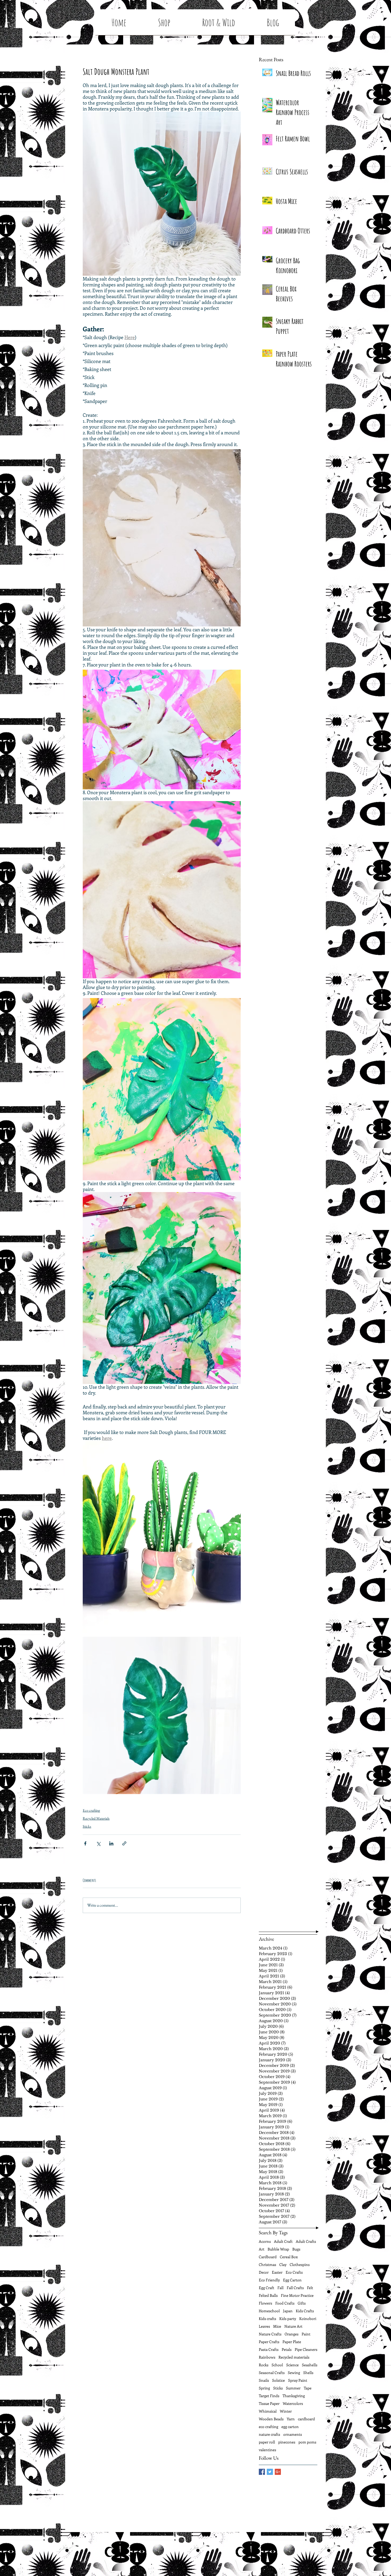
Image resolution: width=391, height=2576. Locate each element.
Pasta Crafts (269, 2349)
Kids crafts (267, 2319)
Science (292, 2365)
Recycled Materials (96, 1818)
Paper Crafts (269, 2342)
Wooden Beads (271, 2419)
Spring (264, 2388)
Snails (264, 2380)
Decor (264, 2272)
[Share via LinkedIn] (111, 1843)
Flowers (265, 2303)
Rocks (264, 2365)
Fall (280, 2288)
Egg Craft (267, 2288)
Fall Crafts (295, 2288)
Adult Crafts (306, 2241)
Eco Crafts (294, 2272)
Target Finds (269, 2396)
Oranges (292, 2334)
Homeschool (269, 2311)
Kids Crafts (305, 2311)
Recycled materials (294, 2357)
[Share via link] (124, 1843)
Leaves (264, 2326)
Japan (288, 2311)
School (277, 2365)
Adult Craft (283, 2241)
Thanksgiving (294, 2396)
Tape (308, 2388)
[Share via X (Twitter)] (98, 1843)
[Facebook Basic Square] (262, 2472)
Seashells (310, 2365)
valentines (267, 2450)
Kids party (288, 2319)
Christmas (267, 2264)
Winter (286, 2411)
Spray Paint (298, 2380)
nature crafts (269, 2434)
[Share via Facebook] (85, 1843)
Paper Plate (292, 2342)
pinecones (287, 2442)
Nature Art (293, 2326)
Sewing (294, 2373)
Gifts (302, 2303)
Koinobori (308, 2319)
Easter (277, 2272)
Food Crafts (285, 2303)
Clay (283, 2264)
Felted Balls (268, 2295)
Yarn (291, 2419)
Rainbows (267, 2357)
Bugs (296, 2249)
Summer (293, 2388)
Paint (306, 2334)
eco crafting (269, 2427)
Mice (277, 2326)
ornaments (293, 2434)
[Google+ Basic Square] (278, 2472)
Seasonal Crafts (272, 2373)
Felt (310, 2288)
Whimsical (268, 2411)
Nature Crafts (270, 2334)
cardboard (306, 2419)
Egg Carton (292, 2280)
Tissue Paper (269, 2403)
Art (262, 2249)
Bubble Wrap (278, 2249)
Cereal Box (289, 2257)
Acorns (265, 2241)
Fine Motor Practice (297, 2295)
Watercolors (293, 2403)
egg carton (290, 2427)
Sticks (87, 1826)
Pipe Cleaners (306, 2349)
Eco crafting (91, 1810)
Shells (308, 2373)
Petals (287, 2349)
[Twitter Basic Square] (270, 2472)
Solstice (278, 2380)
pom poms (307, 2442)
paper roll (267, 2442)
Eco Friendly (269, 2280)
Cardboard (268, 2257)
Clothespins (300, 2264)
